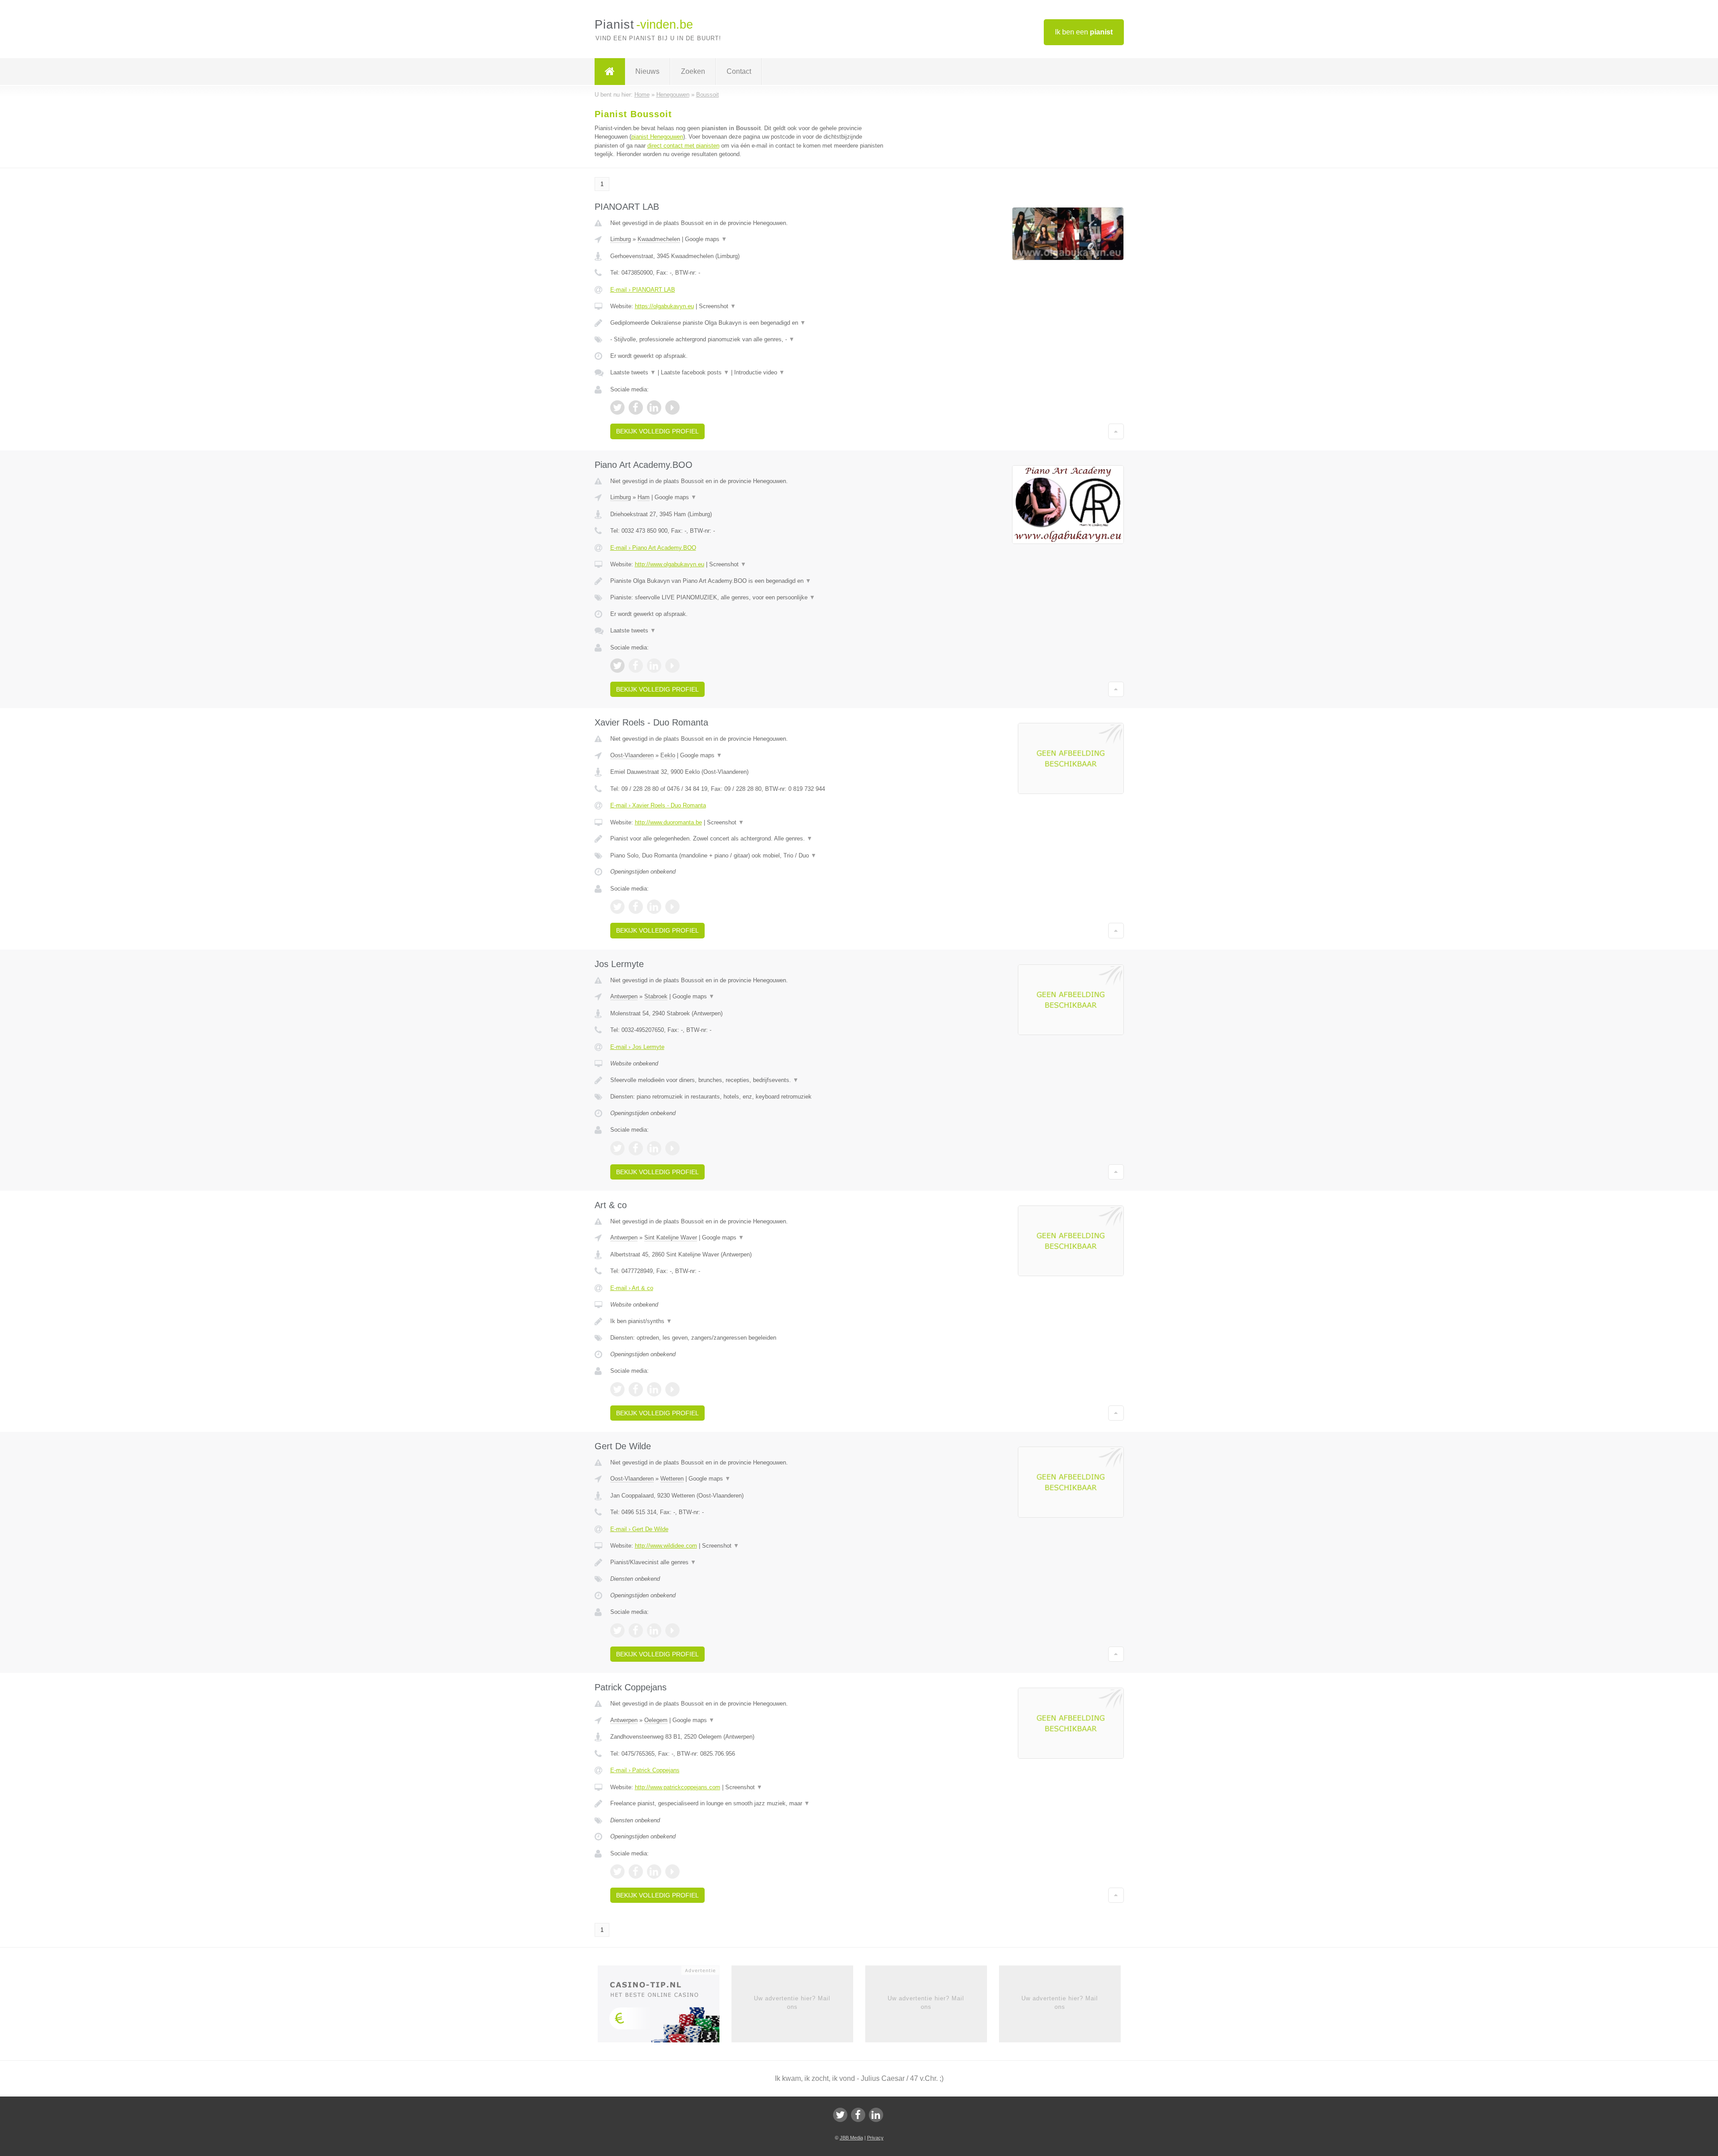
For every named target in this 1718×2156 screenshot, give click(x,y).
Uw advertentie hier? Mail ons (792, 2002)
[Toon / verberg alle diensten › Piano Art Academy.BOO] (748, 598)
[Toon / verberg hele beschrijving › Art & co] (748, 1321)
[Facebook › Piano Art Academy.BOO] (636, 666)
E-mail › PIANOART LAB (643, 290)
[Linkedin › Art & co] (654, 1389)
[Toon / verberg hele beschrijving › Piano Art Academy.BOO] (748, 581)
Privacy (875, 2138)
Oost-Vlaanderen (632, 755)
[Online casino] (665, 2007)
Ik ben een (1084, 32)
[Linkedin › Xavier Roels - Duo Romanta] (654, 907)
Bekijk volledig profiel (657, 431)
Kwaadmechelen (659, 239)
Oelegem (656, 1720)
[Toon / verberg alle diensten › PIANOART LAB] (748, 340)
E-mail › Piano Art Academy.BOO (653, 548)
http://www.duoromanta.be (668, 822)
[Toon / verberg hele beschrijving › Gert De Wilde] (748, 1562)
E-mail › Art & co (632, 1288)
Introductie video (759, 372)
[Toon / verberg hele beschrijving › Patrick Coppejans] (748, 1804)
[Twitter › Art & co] (617, 1389)
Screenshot (717, 306)
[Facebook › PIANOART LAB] (636, 407)
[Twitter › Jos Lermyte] (617, 1148)
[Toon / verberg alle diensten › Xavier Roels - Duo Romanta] (748, 856)
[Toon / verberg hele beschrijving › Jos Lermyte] (748, 1080)
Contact (739, 71)
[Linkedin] (876, 2115)
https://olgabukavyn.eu (664, 306)
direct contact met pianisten (683, 146)
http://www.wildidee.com (666, 1546)
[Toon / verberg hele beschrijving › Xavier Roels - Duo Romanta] (748, 839)
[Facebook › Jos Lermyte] (636, 1148)
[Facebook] (858, 2115)
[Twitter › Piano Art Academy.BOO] (617, 666)
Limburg (621, 239)
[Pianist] (610, 72)
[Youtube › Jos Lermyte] (672, 1148)
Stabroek (656, 996)
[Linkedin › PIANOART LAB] (654, 407)
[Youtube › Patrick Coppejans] (672, 1872)
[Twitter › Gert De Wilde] (617, 1630)
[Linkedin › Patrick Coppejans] (654, 1872)
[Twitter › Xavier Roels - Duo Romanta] (617, 907)
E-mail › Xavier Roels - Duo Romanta (658, 805)
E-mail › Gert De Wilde (639, 1529)
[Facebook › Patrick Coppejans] (636, 1872)
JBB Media (851, 2138)
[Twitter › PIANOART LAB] (617, 407)
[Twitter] (840, 2115)
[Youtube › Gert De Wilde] (672, 1630)
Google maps (706, 239)
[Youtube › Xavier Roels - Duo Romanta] (672, 907)
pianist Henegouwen (657, 137)
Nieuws (647, 71)
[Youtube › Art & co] (672, 1389)
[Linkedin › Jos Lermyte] (654, 1148)
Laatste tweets (633, 372)
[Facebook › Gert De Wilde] (636, 1630)
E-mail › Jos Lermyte (637, 1047)
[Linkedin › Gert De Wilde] (654, 1630)
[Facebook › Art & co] (636, 1389)
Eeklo (668, 755)
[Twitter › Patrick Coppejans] (617, 1872)
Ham (644, 497)
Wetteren (672, 1479)
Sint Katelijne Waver (671, 1237)
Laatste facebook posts (695, 372)
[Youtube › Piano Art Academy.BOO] (672, 666)
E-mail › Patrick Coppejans (645, 1770)
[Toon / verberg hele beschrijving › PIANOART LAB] (748, 323)
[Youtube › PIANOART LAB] (672, 407)
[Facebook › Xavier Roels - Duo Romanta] (636, 907)
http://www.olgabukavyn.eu (670, 564)
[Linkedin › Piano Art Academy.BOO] (654, 666)
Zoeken (693, 71)
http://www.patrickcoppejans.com (678, 1787)
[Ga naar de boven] (1116, 431)
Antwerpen (624, 996)
